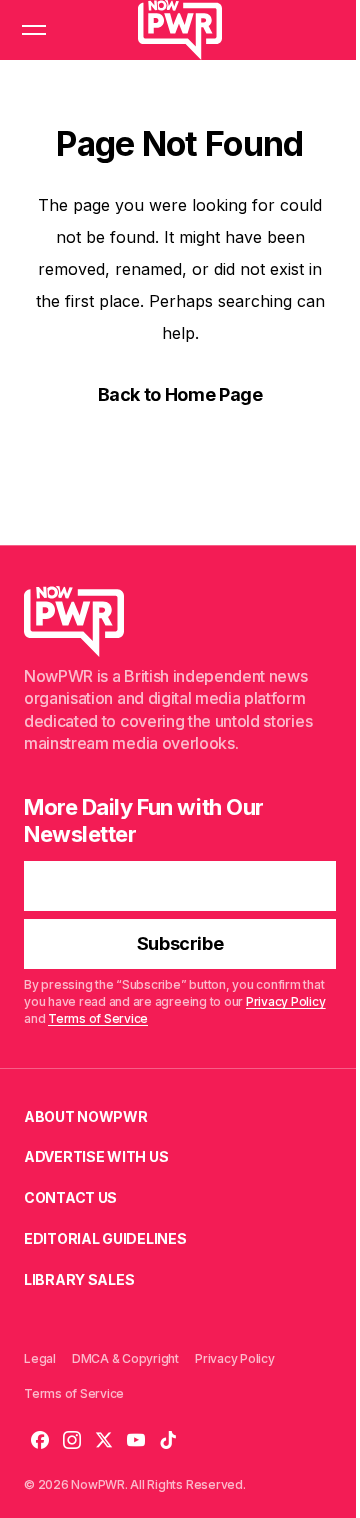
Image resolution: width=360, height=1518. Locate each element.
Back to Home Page (180, 394)
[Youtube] (136, 1440)
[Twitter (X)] (104, 1440)
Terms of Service (98, 1018)
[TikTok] (168, 1440)
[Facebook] (40, 1440)
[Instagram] (72, 1440)
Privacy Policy (286, 1001)
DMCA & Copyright (125, 1358)
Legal (40, 1358)
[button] (34, 30)
